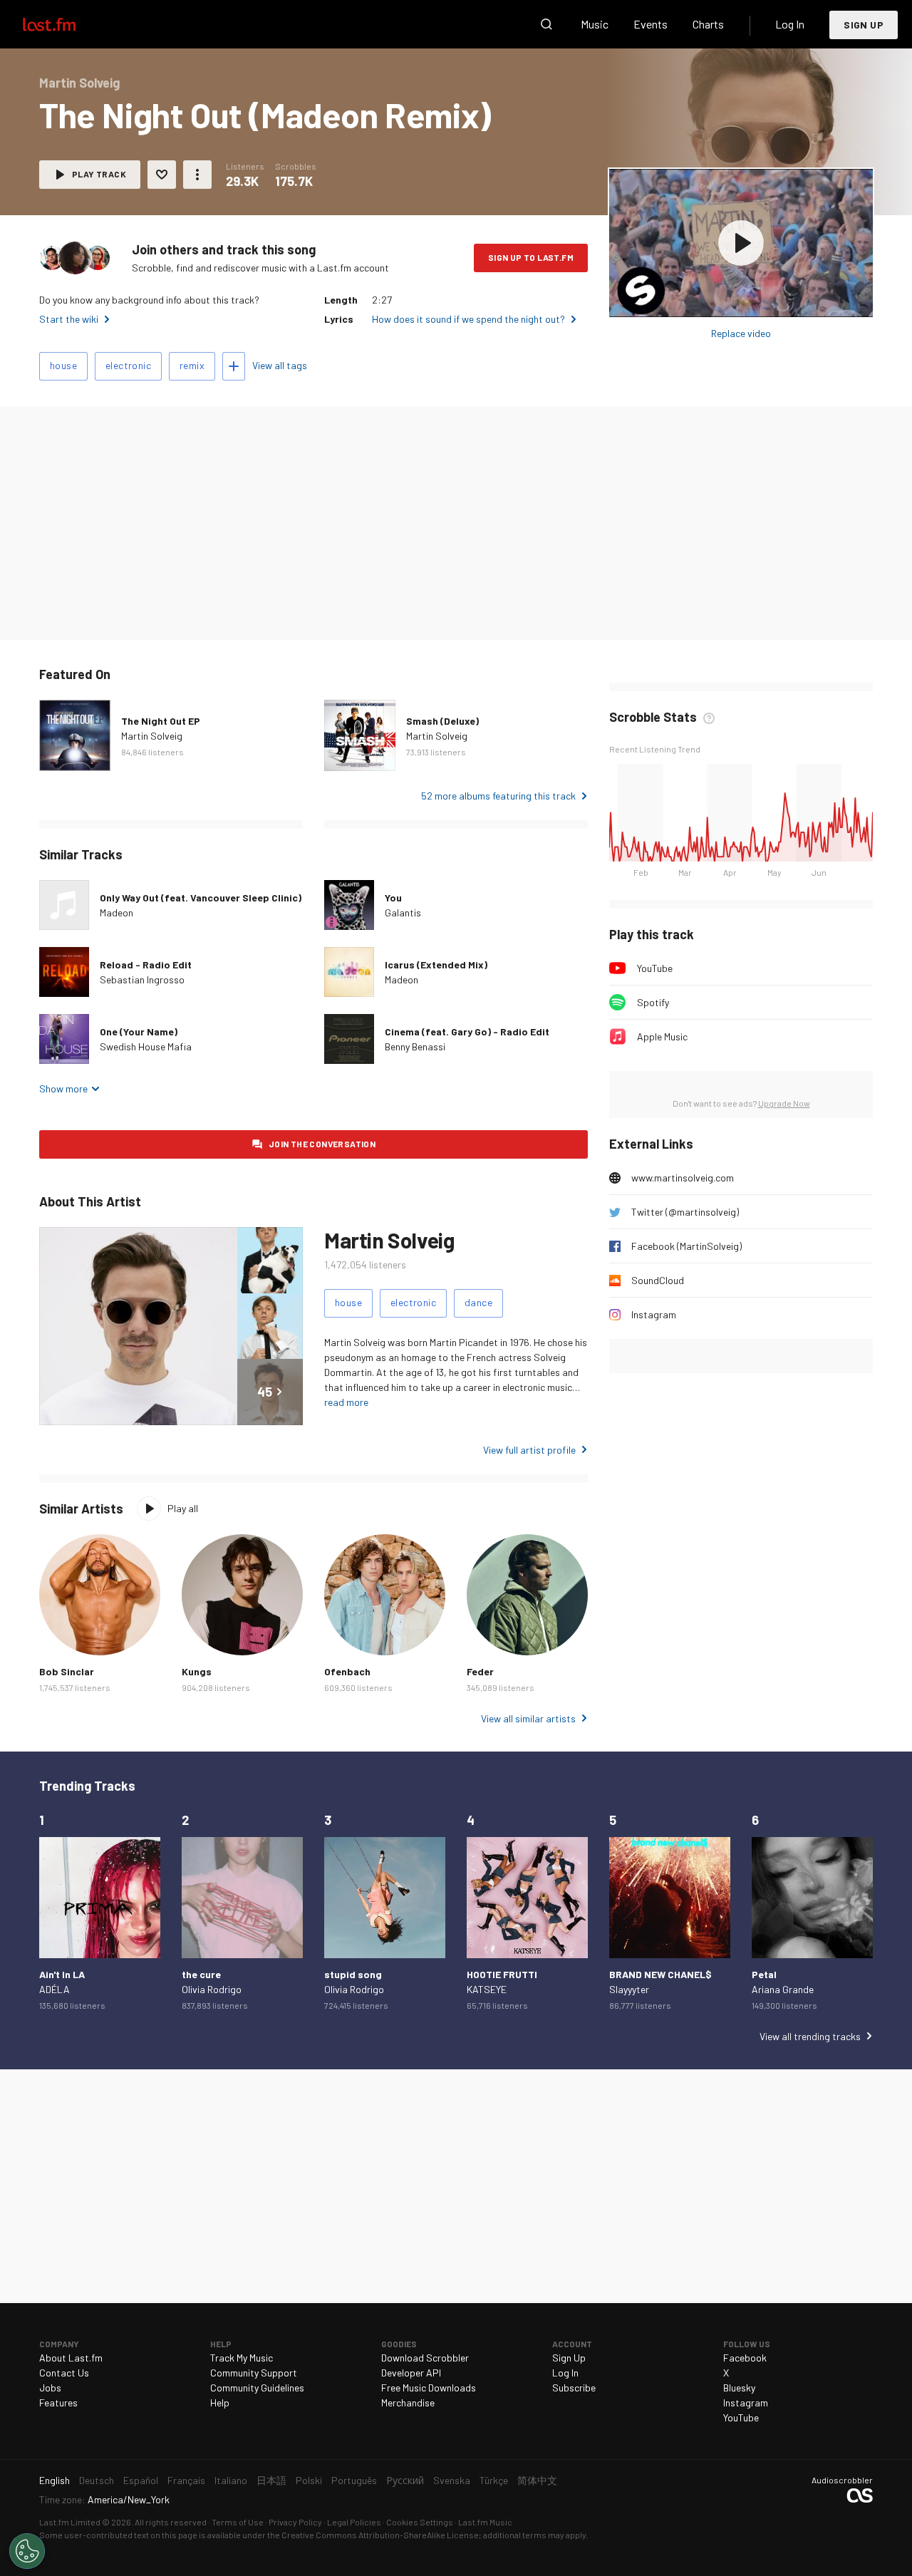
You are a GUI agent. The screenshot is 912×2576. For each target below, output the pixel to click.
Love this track (162, 175)
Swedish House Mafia (146, 1046)
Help (220, 2402)
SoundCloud (658, 1280)
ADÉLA (55, 1989)
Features (58, 2402)
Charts (708, 24)
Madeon (116, 912)
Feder (480, 1671)
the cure (201, 1974)
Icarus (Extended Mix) (436, 964)
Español (141, 2480)
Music (595, 24)
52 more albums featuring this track (498, 796)
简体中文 (537, 2480)
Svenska (452, 2480)
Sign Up (864, 25)
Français (186, 2480)
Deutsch (97, 2480)
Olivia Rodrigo (212, 1989)
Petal (764, 1974)
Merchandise (408, 2402)
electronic (128, 365)
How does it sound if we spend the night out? (468, 319)
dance (478, 1302)
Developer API (411, 2373)
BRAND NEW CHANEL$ (660, 1974)
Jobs (50, 2388)
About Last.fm (71, 2358)
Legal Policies (354, 2522)
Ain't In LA (62, 1974)
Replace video (741, 333)
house (63, 365)
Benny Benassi (415, 1046)
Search (546, 24)
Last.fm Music (485, 2522)
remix (192, 365)
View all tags (280, 365)
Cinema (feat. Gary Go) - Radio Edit (467, 1031)
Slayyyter (629, 1989)
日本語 (271, 2480)
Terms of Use (238, 2522)
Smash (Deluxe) (442, 721)
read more (346, 1402)
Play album (741, 243)
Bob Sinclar (67, 1671)
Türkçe (494, 2480)
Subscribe (574, 2388)
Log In (790, 24)
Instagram (654, 1314)
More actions (197, 175)
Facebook (745, 2358)
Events (651, 24)
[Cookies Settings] (27, 2551)
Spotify (653, 1002)
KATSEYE (487, 1989)
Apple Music (662, 1036)
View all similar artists (528, 1718)
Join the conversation (322, 1144)
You (393, 898)
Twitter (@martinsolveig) (685, 1212)
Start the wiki (69, 319)
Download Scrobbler (425, 2358)
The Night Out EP (161, 721)
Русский (405, 2480)
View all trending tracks (810, 2036)
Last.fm (66, 24)
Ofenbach (347, 1671)
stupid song (353, 1974)
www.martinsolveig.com (683, 1178)
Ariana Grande (783, 1989)
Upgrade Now (784, 1103)
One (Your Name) (139, 1031)
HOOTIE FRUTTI (502, 1974)
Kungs (197, 1671)
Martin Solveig (152, 736)
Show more (63, 1088)
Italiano (231, 2480)
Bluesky (739, 2388)
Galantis (403, 912)
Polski (309, 2480)
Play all (183, 1508)
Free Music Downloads (429, 2388)
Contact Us (64, 2373)
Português (354, 2480)
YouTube (655, 968)
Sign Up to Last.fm (531, 257)
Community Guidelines (257, 2388)
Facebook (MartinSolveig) (686, 1246)
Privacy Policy (295, 2522)
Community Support (254, 2373)
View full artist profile (529, 1450)
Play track (99, 174)
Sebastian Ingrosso (142, 979)
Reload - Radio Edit (146, 964)
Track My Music (242, 2358)
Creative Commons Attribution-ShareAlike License (380, 2535)
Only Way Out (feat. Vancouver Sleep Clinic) (201, 898)
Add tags (234, 366)
